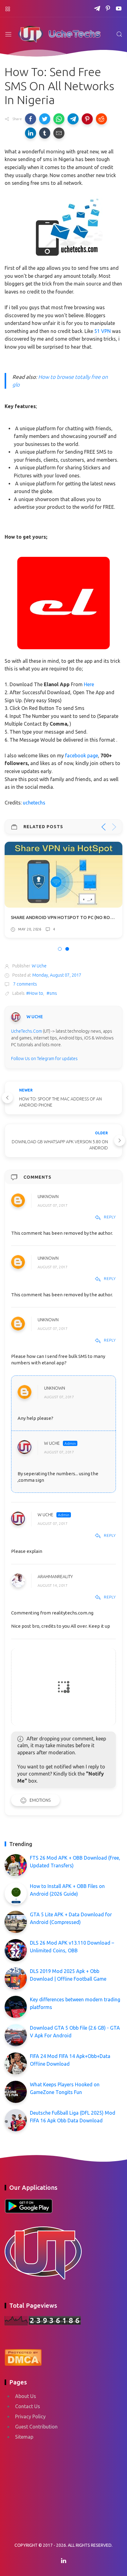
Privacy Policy (30, 2416)
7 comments (25, 984)
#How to (35, 993)
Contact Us (28, 2406)
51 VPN (102, 331)
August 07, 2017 (53, 1205)
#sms (52, 993)
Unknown (48, 1197)
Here (89, 684)
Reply (110, 1217)
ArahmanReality (55, 1577)
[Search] (119, 34)
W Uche (52, 1443)
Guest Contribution (36, 2427)
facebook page (82, 755)
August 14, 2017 (53, 1585)
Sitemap (24, 2437)
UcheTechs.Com (27, 1031)
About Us (26, 2396)
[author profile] (16, 1017)
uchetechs (34, 803)
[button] (31, 119)
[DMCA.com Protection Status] (23, 2357)
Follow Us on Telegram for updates (44, 1059)
